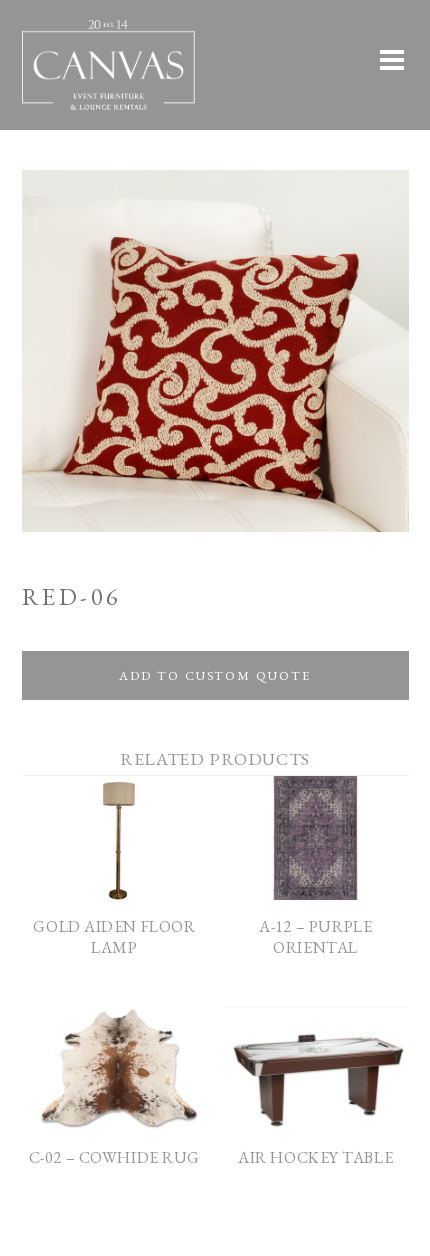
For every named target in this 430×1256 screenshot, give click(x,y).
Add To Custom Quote (214, 675)
